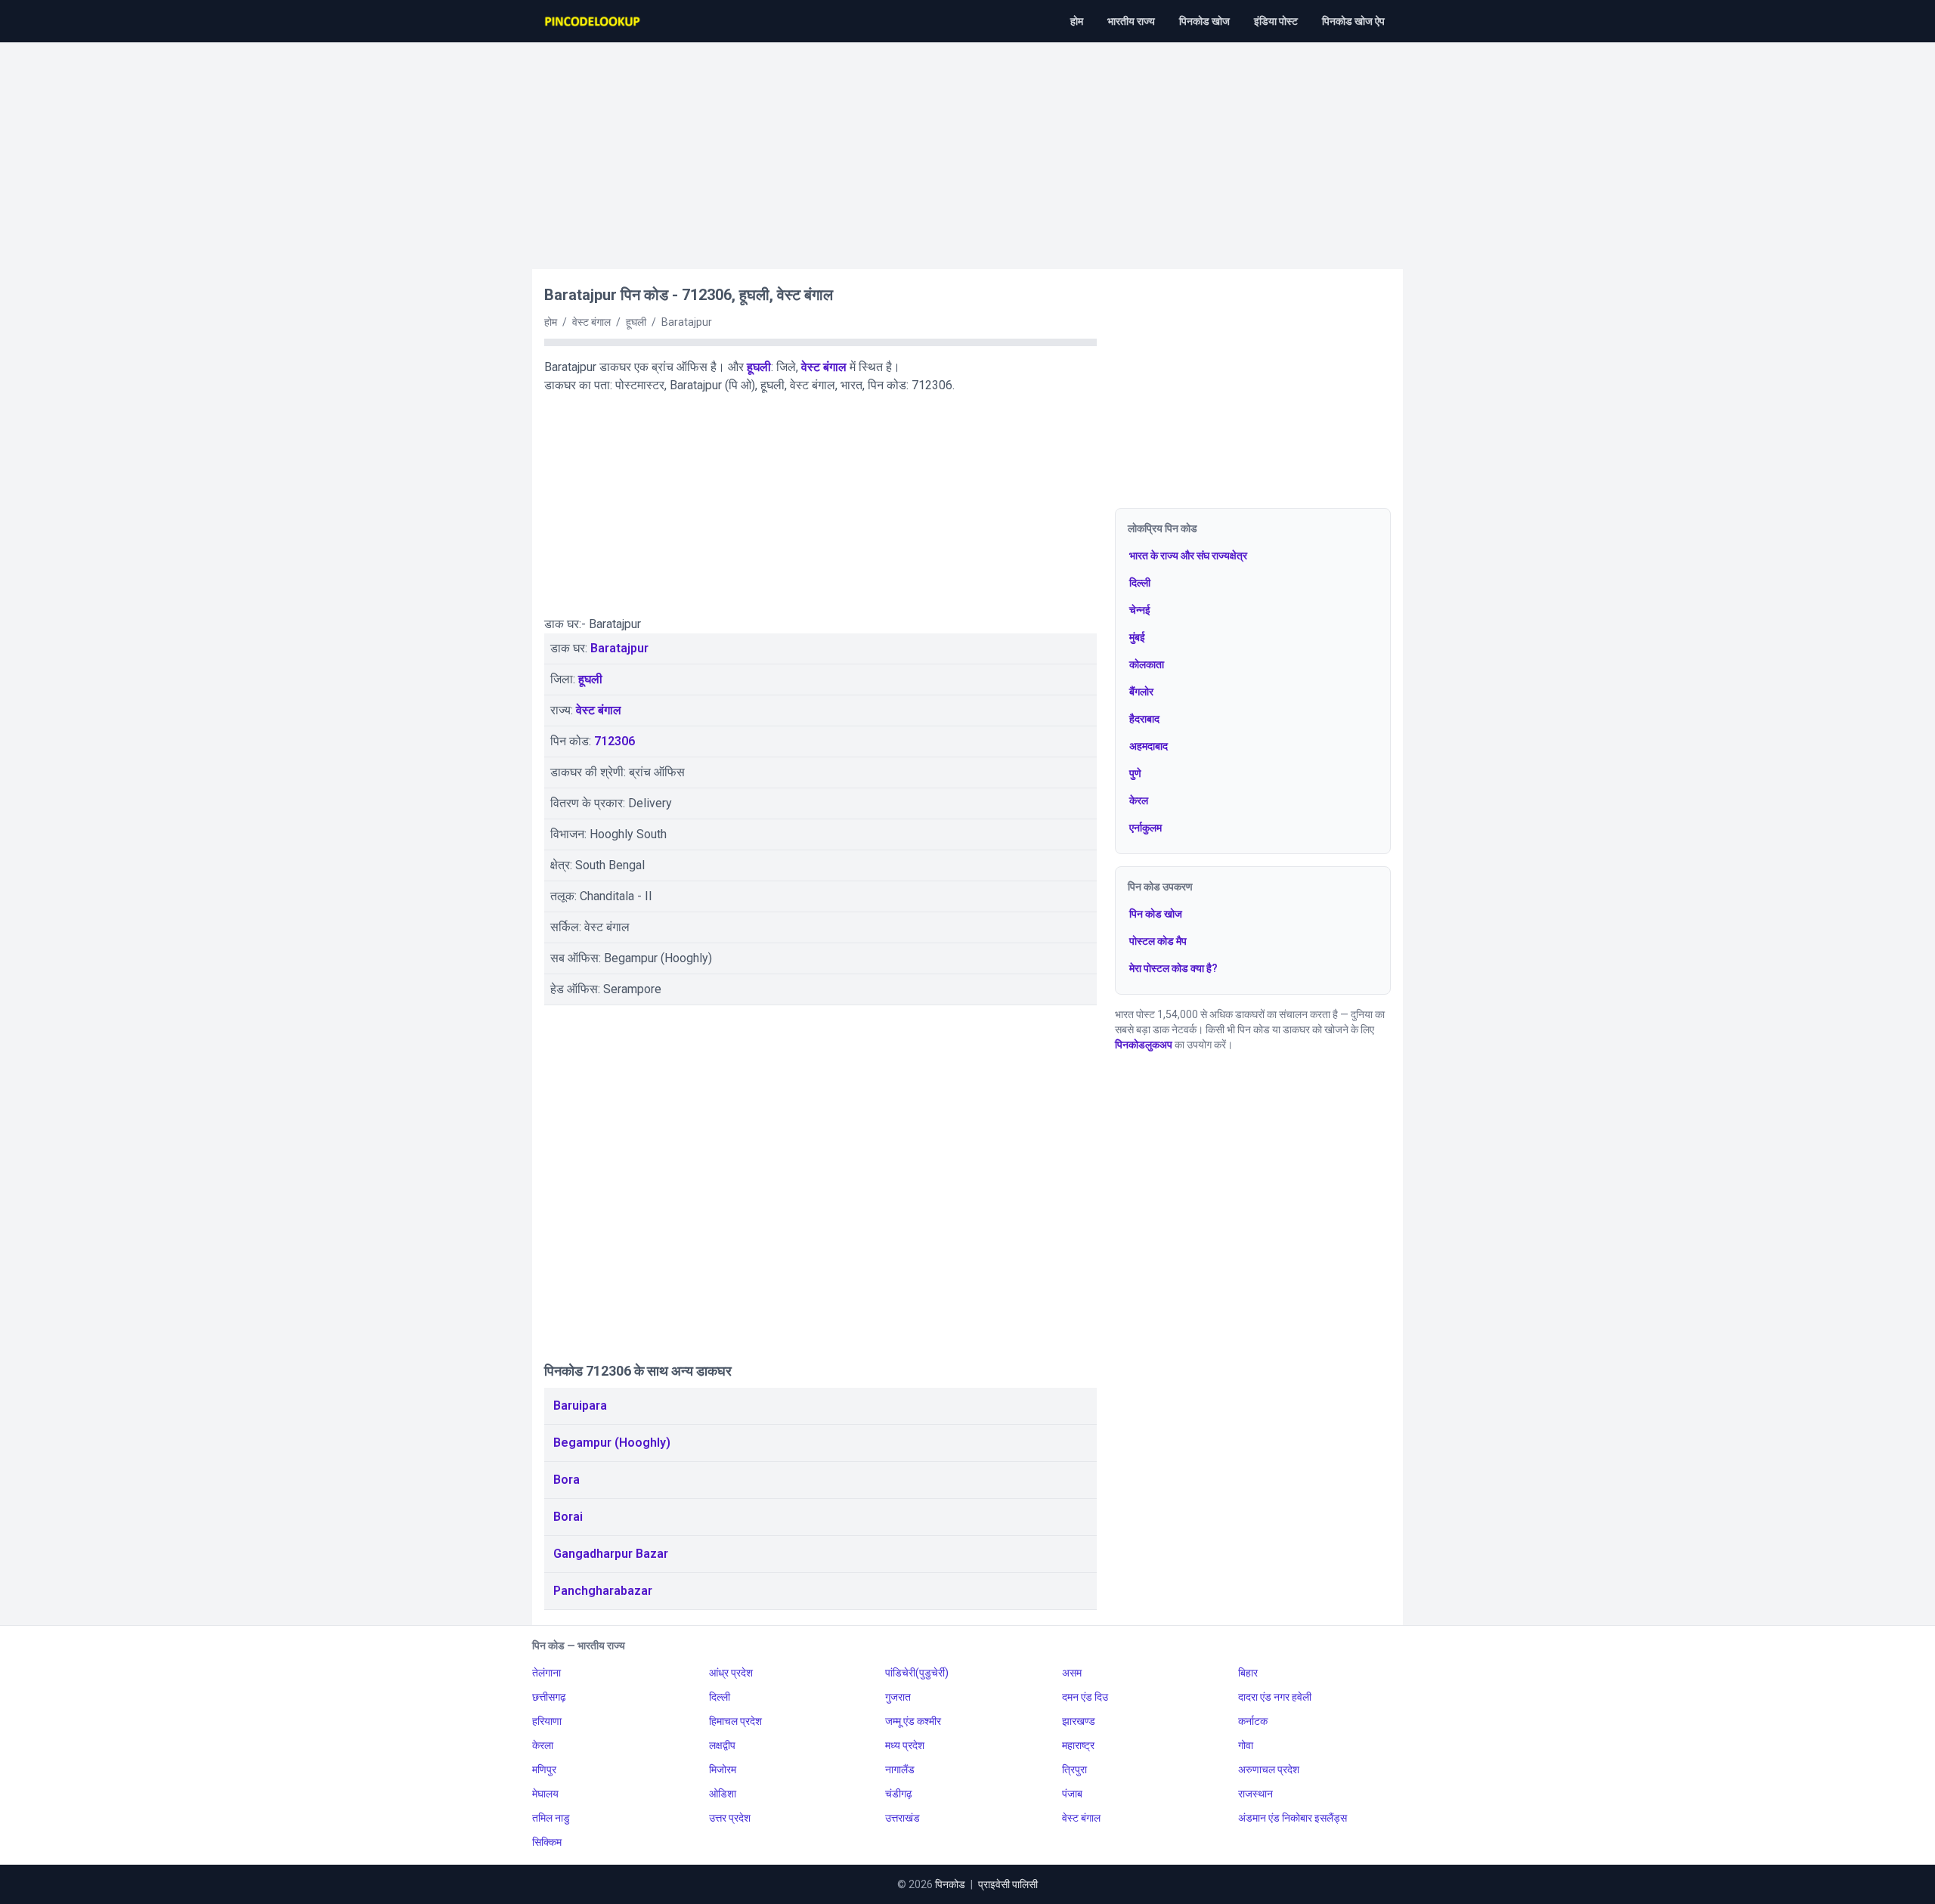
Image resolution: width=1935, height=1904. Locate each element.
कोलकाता (1147, 664)
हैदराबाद (1144, 719)
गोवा (1246, 1745)
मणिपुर (544, 1769)
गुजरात (898, 1697)
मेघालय (545, 1794)
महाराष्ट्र (1078, 1745)
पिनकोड (950, 1884)
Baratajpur (619, 648)
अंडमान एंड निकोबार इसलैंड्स (1293, 1818)
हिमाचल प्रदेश (735, 1721)
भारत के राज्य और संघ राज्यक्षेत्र (1188, 556)
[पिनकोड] (593, 21)
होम (1077, 21)
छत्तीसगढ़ (549, 1697)
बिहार (1248, 1673)
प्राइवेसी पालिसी (1008, 1884)
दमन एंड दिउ (1085, 1697)
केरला (543, 1745)
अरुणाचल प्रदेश (1269, 1769)
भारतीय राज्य (1131, 21)
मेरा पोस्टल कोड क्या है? (1173, 968)
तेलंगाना (546, 1673)
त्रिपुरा (1074, 1769)
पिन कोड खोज (1156, 914)
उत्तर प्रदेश (730, 1818)
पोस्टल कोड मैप (1158, 941)
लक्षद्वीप (722, 1745)
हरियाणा (547, 1721)
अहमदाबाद (1149, 746)
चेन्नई (1140, 610)
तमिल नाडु (551, 1818)
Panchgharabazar (603, 1591)
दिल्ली (1140, 583)
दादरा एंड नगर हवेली (1275, 1697)
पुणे (1135, 773)
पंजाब (1072, 1794)
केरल (1139, 800)
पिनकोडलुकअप (1144, 1045)
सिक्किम (547, 1842)
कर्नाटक (1253, 1721)
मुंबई (1137, 637)
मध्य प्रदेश (905, 1745)
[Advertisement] (967, 148)
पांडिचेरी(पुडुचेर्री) (917, 1673)
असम (1072, 1673)
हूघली (759, 367)
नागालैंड (900, 1769)
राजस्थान (1255, 1794)
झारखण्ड (1079, 1721)
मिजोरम (723, 1769)
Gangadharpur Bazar (611, 1554)
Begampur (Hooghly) (612, 1443)
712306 (615, 741)
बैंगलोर (1141, 692)
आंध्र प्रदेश (731, 1673)
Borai (568, 1517)
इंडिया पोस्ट (1276, 21)
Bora (567, 1480)
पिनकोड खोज (1204, 21)
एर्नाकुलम (1146, 828)
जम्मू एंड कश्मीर (913, 1721)
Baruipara (580, 1406)
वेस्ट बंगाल (824, 367)
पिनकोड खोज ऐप (1353, 21)
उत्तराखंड (902, 1818)
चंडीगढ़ (899, 1794)
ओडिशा (723, 1794)
